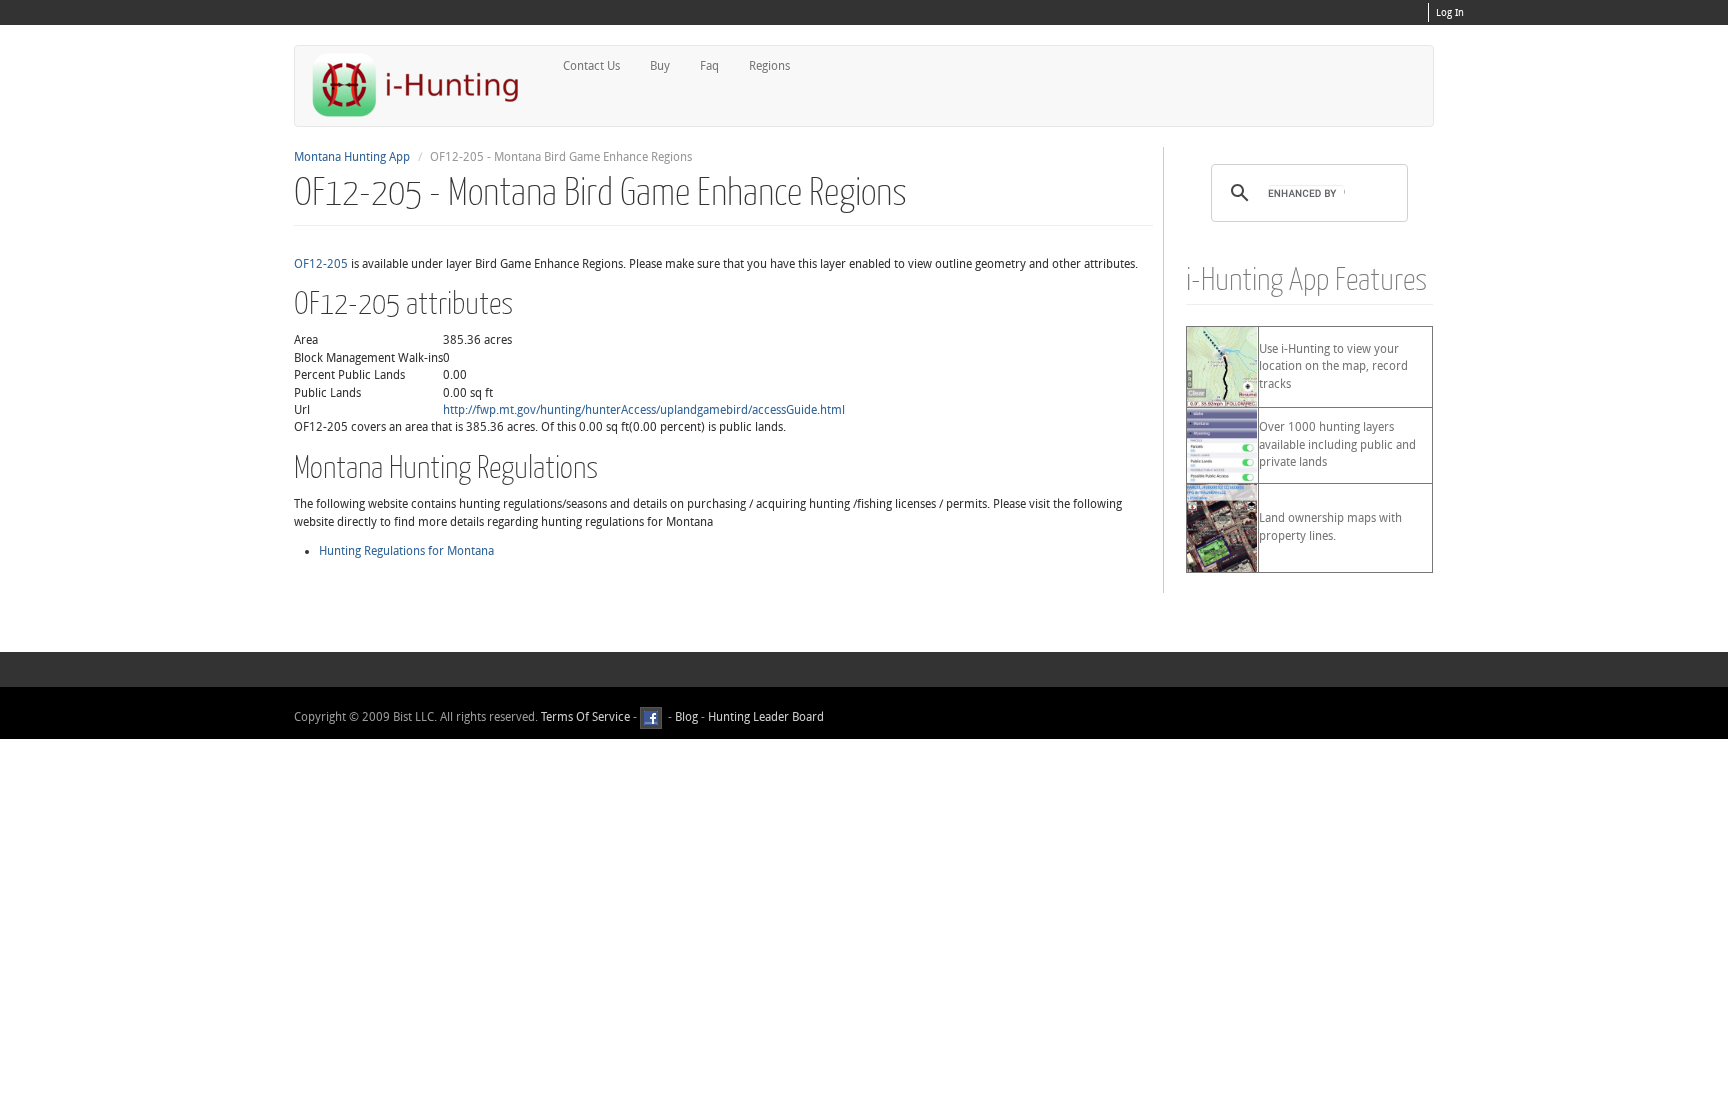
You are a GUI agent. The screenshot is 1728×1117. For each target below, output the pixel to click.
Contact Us (591, 66)
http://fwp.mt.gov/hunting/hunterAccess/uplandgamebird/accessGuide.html (644, 410)
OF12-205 (321, 264)
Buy (660, 66)
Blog (686, 717)
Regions (769, 66)
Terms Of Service (585, 717)
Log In (1450, 13)
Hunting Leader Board (764, 717)
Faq (709, 66)
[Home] (424, 84)
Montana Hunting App (352, 157)
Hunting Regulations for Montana (406, 551)
